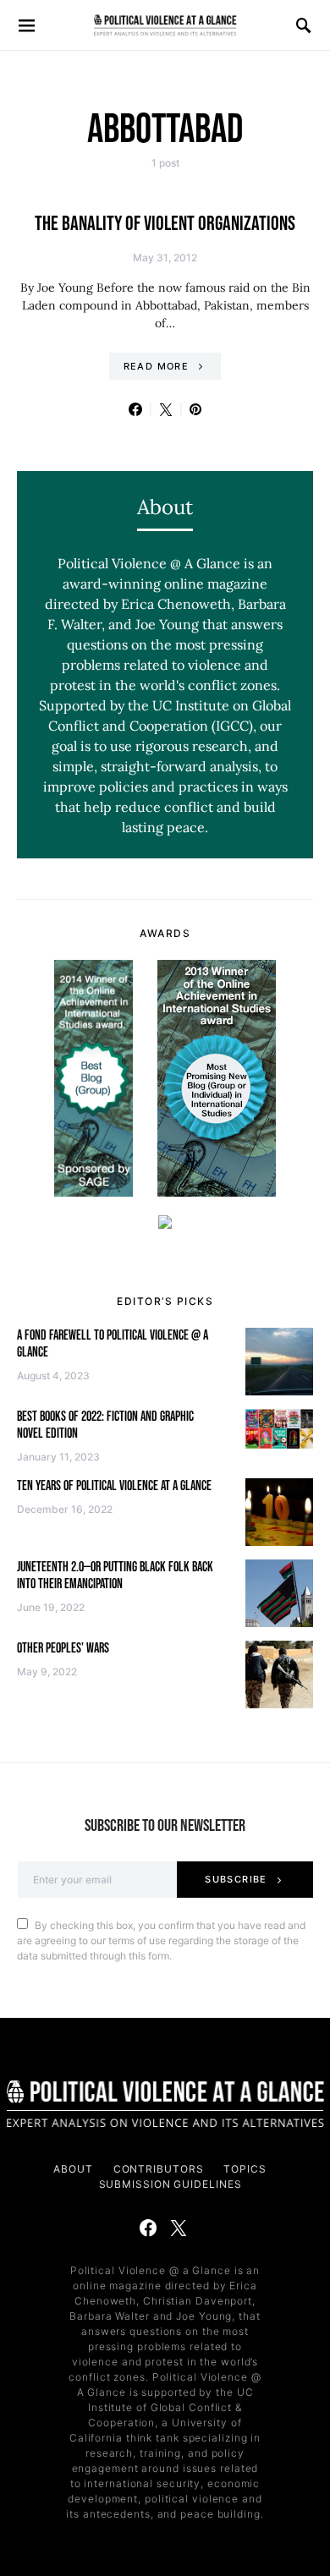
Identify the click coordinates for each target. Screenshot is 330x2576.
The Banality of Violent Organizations (165, 224)
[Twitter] (179, 2228)
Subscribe (236, 1879)
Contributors (159, 2169)
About (73, 2169)
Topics (245, 2169)
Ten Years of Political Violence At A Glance (114, 1486)
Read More (156, 366)
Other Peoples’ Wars (63, 1649)
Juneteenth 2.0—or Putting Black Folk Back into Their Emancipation (115, 1576)
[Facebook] (148, 2228)
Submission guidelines (170, 2184)
